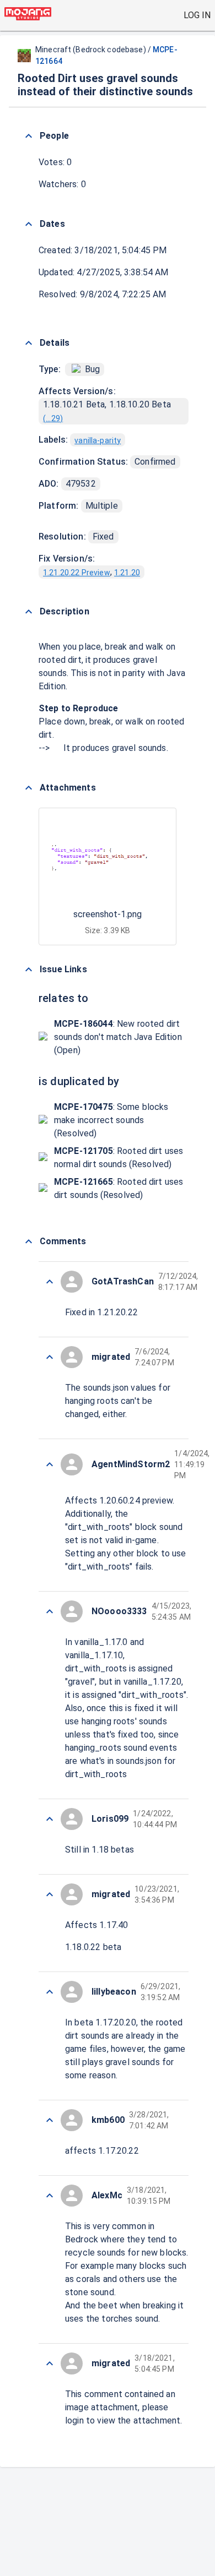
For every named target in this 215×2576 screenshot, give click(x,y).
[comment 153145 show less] (50, 2120)
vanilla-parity (98, 440)
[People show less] (29, 136)
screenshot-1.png (108, 914)
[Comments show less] (29, 1241)
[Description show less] (29, 612)
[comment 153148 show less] (50, 1819)
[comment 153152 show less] (50, 1282)
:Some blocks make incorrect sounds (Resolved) (111, 1120)
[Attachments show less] (29, 788)
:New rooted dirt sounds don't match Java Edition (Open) (118, 1037)
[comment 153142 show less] (50, 2363)
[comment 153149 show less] (50, 1611)
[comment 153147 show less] (50, 1894)
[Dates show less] (29, 224)
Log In (197, 15)
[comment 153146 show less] (50, 1992)
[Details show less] (29, 343)
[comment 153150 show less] (50, 1464)
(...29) (53, 418)
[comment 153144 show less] (50, 2196)
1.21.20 (127, 573)
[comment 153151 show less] (50, 1357)
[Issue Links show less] (29, 970)
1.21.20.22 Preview (77, 573)
